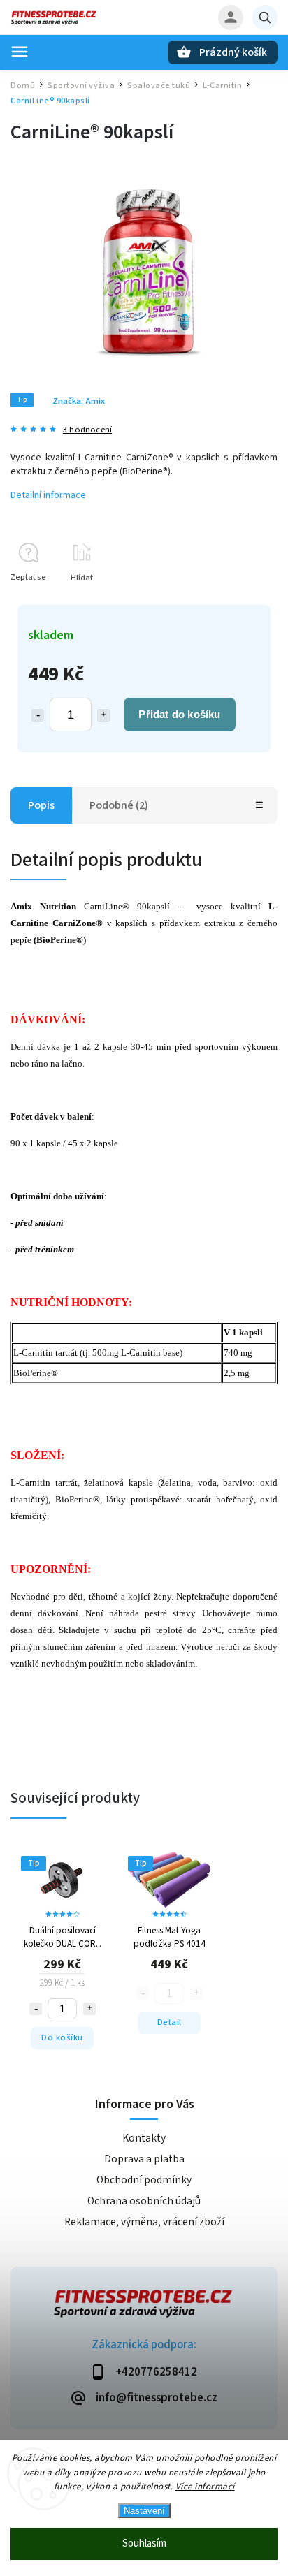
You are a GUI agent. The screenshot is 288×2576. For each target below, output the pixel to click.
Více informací (205, 2487)
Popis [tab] (41, 805)
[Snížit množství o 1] (38, 715)
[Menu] (20, 52)
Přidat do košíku (179, 714)
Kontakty (144, 2138)
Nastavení (144, 2511)
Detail (170, 2022)
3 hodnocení (87, 430)
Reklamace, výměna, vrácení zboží (144, 2222)
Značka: (79, 401)
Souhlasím (144, 2544)
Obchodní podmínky (144, 2180)
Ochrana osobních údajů (144, 2201)
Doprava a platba (144, 2159)
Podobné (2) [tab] (119, 805)
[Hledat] (265, 17)
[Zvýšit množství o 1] (103, 715)
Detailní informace (48, 495)
